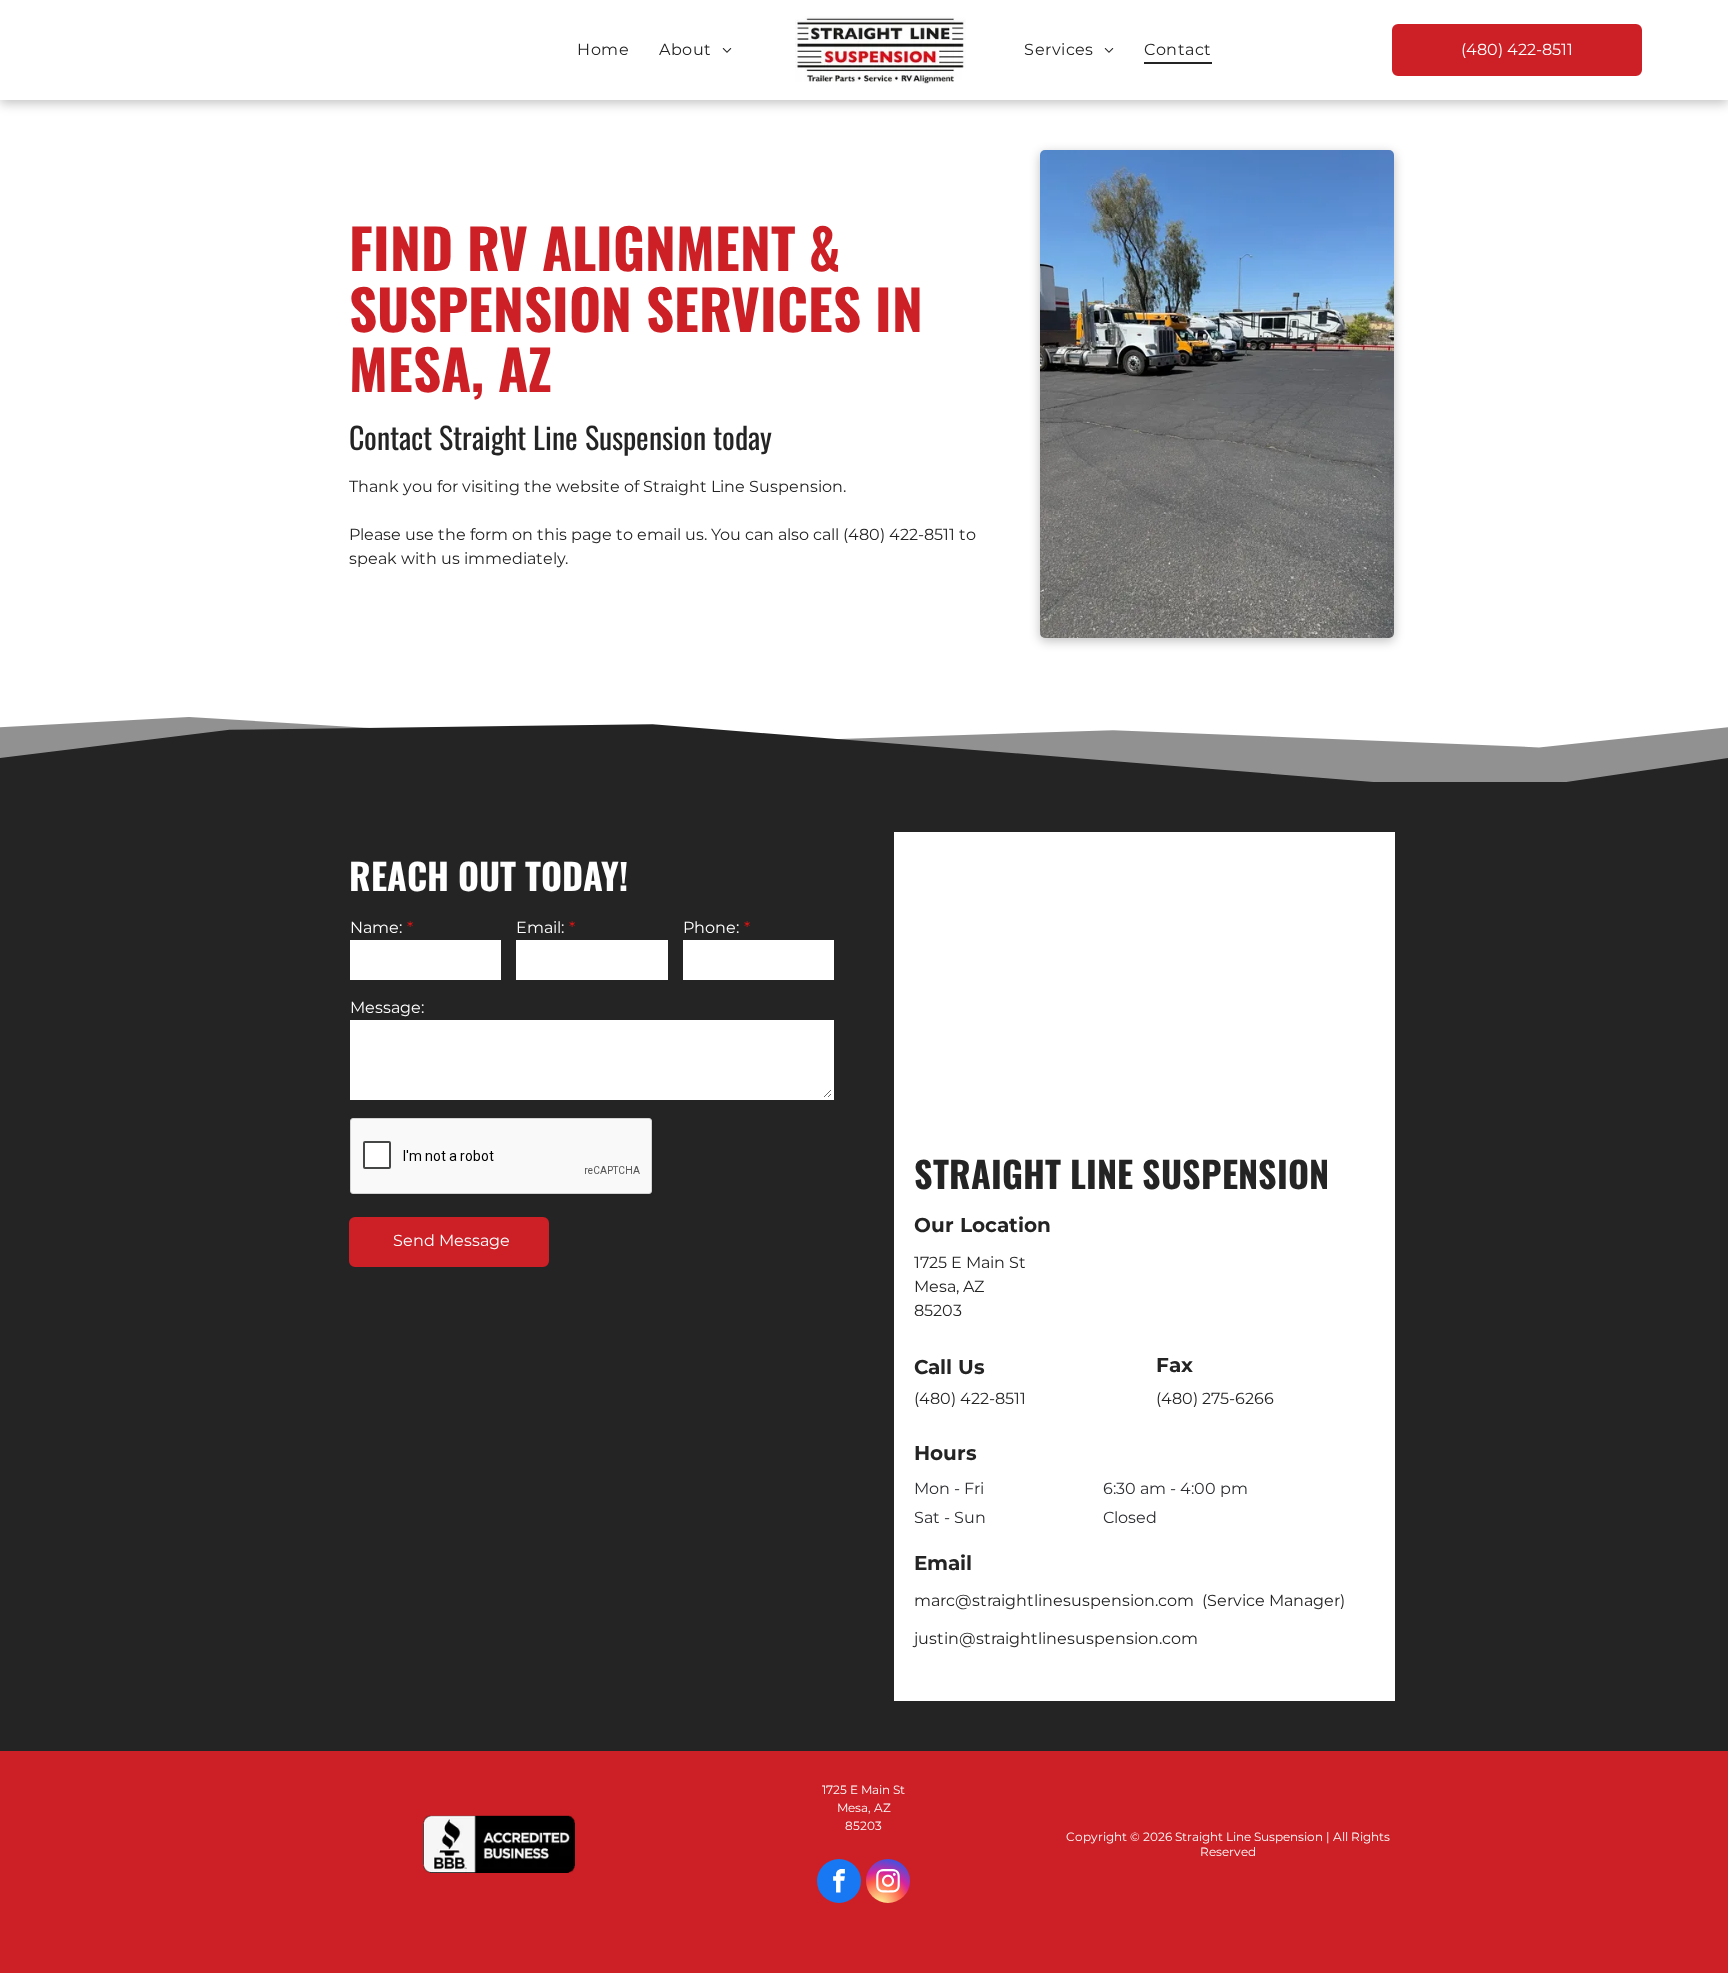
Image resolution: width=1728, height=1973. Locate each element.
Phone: (711, 927)
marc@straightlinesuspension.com (1054, 1600)
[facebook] (839, 1883)
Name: (376, 927)
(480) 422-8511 (899, 534)
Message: (387, 1007)
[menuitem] (603, 50)
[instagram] (888, 1883)
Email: (540, 927)
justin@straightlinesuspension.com (1056, 1638)
